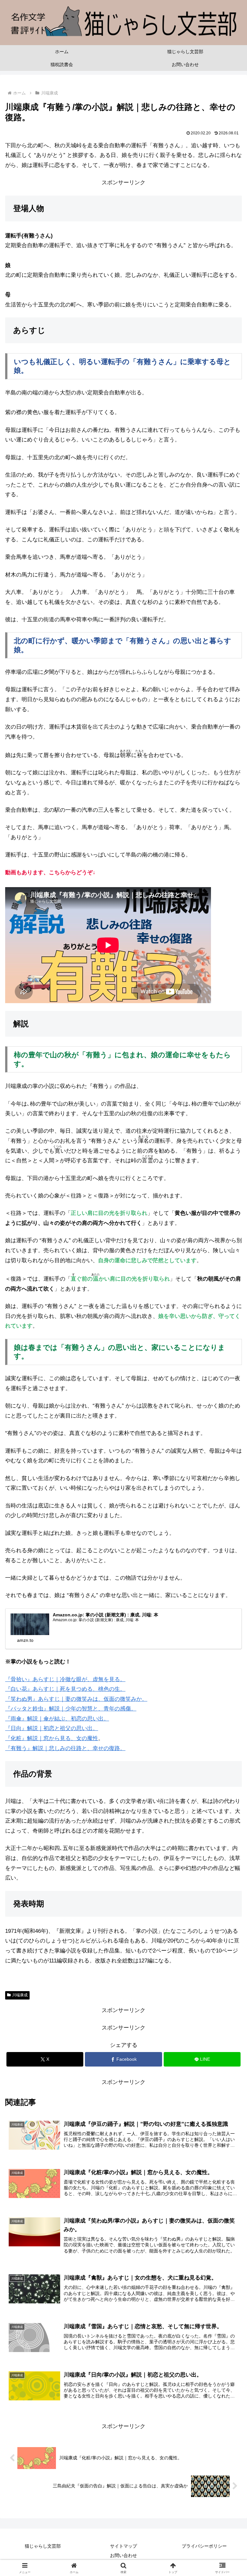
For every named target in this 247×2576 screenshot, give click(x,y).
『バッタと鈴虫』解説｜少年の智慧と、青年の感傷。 (71, 1709)
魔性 (93, 1738)
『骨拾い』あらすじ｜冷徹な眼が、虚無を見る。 (65, 1679)
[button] (228, 1492)
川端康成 (20, 1995)
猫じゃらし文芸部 (43, 2546)
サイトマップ (123, 2546)
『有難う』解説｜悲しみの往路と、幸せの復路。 (65, 1748)
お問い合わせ (123, 2555)
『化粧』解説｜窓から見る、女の (46, 1738)
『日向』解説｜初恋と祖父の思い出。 (52, 1728)
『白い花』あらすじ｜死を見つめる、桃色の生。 (65, 1689)
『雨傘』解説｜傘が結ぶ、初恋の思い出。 (57, 1719)
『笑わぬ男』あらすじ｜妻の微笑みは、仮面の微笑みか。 (76, 1699)
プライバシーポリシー (204, 2546)
